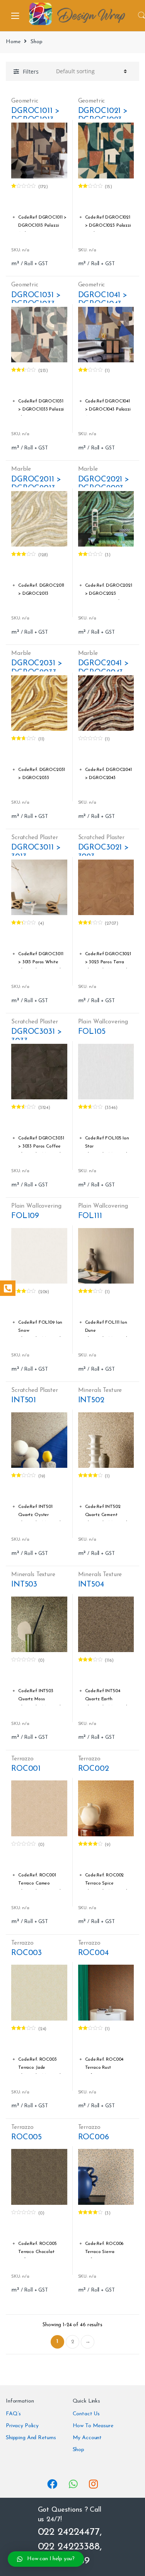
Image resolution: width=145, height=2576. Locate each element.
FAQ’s (13, 2414)
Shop (78, 2450)
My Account (87, 2438)
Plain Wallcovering (103, 1022)
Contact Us (86, 2414)
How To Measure (93, 2426)
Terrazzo (22, 1759)
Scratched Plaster (35, 838)
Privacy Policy (22, 2426)
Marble (21, 469)
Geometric (25, 101)
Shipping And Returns (31, 2438)
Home (13, 42)
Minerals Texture (100, 1390)
